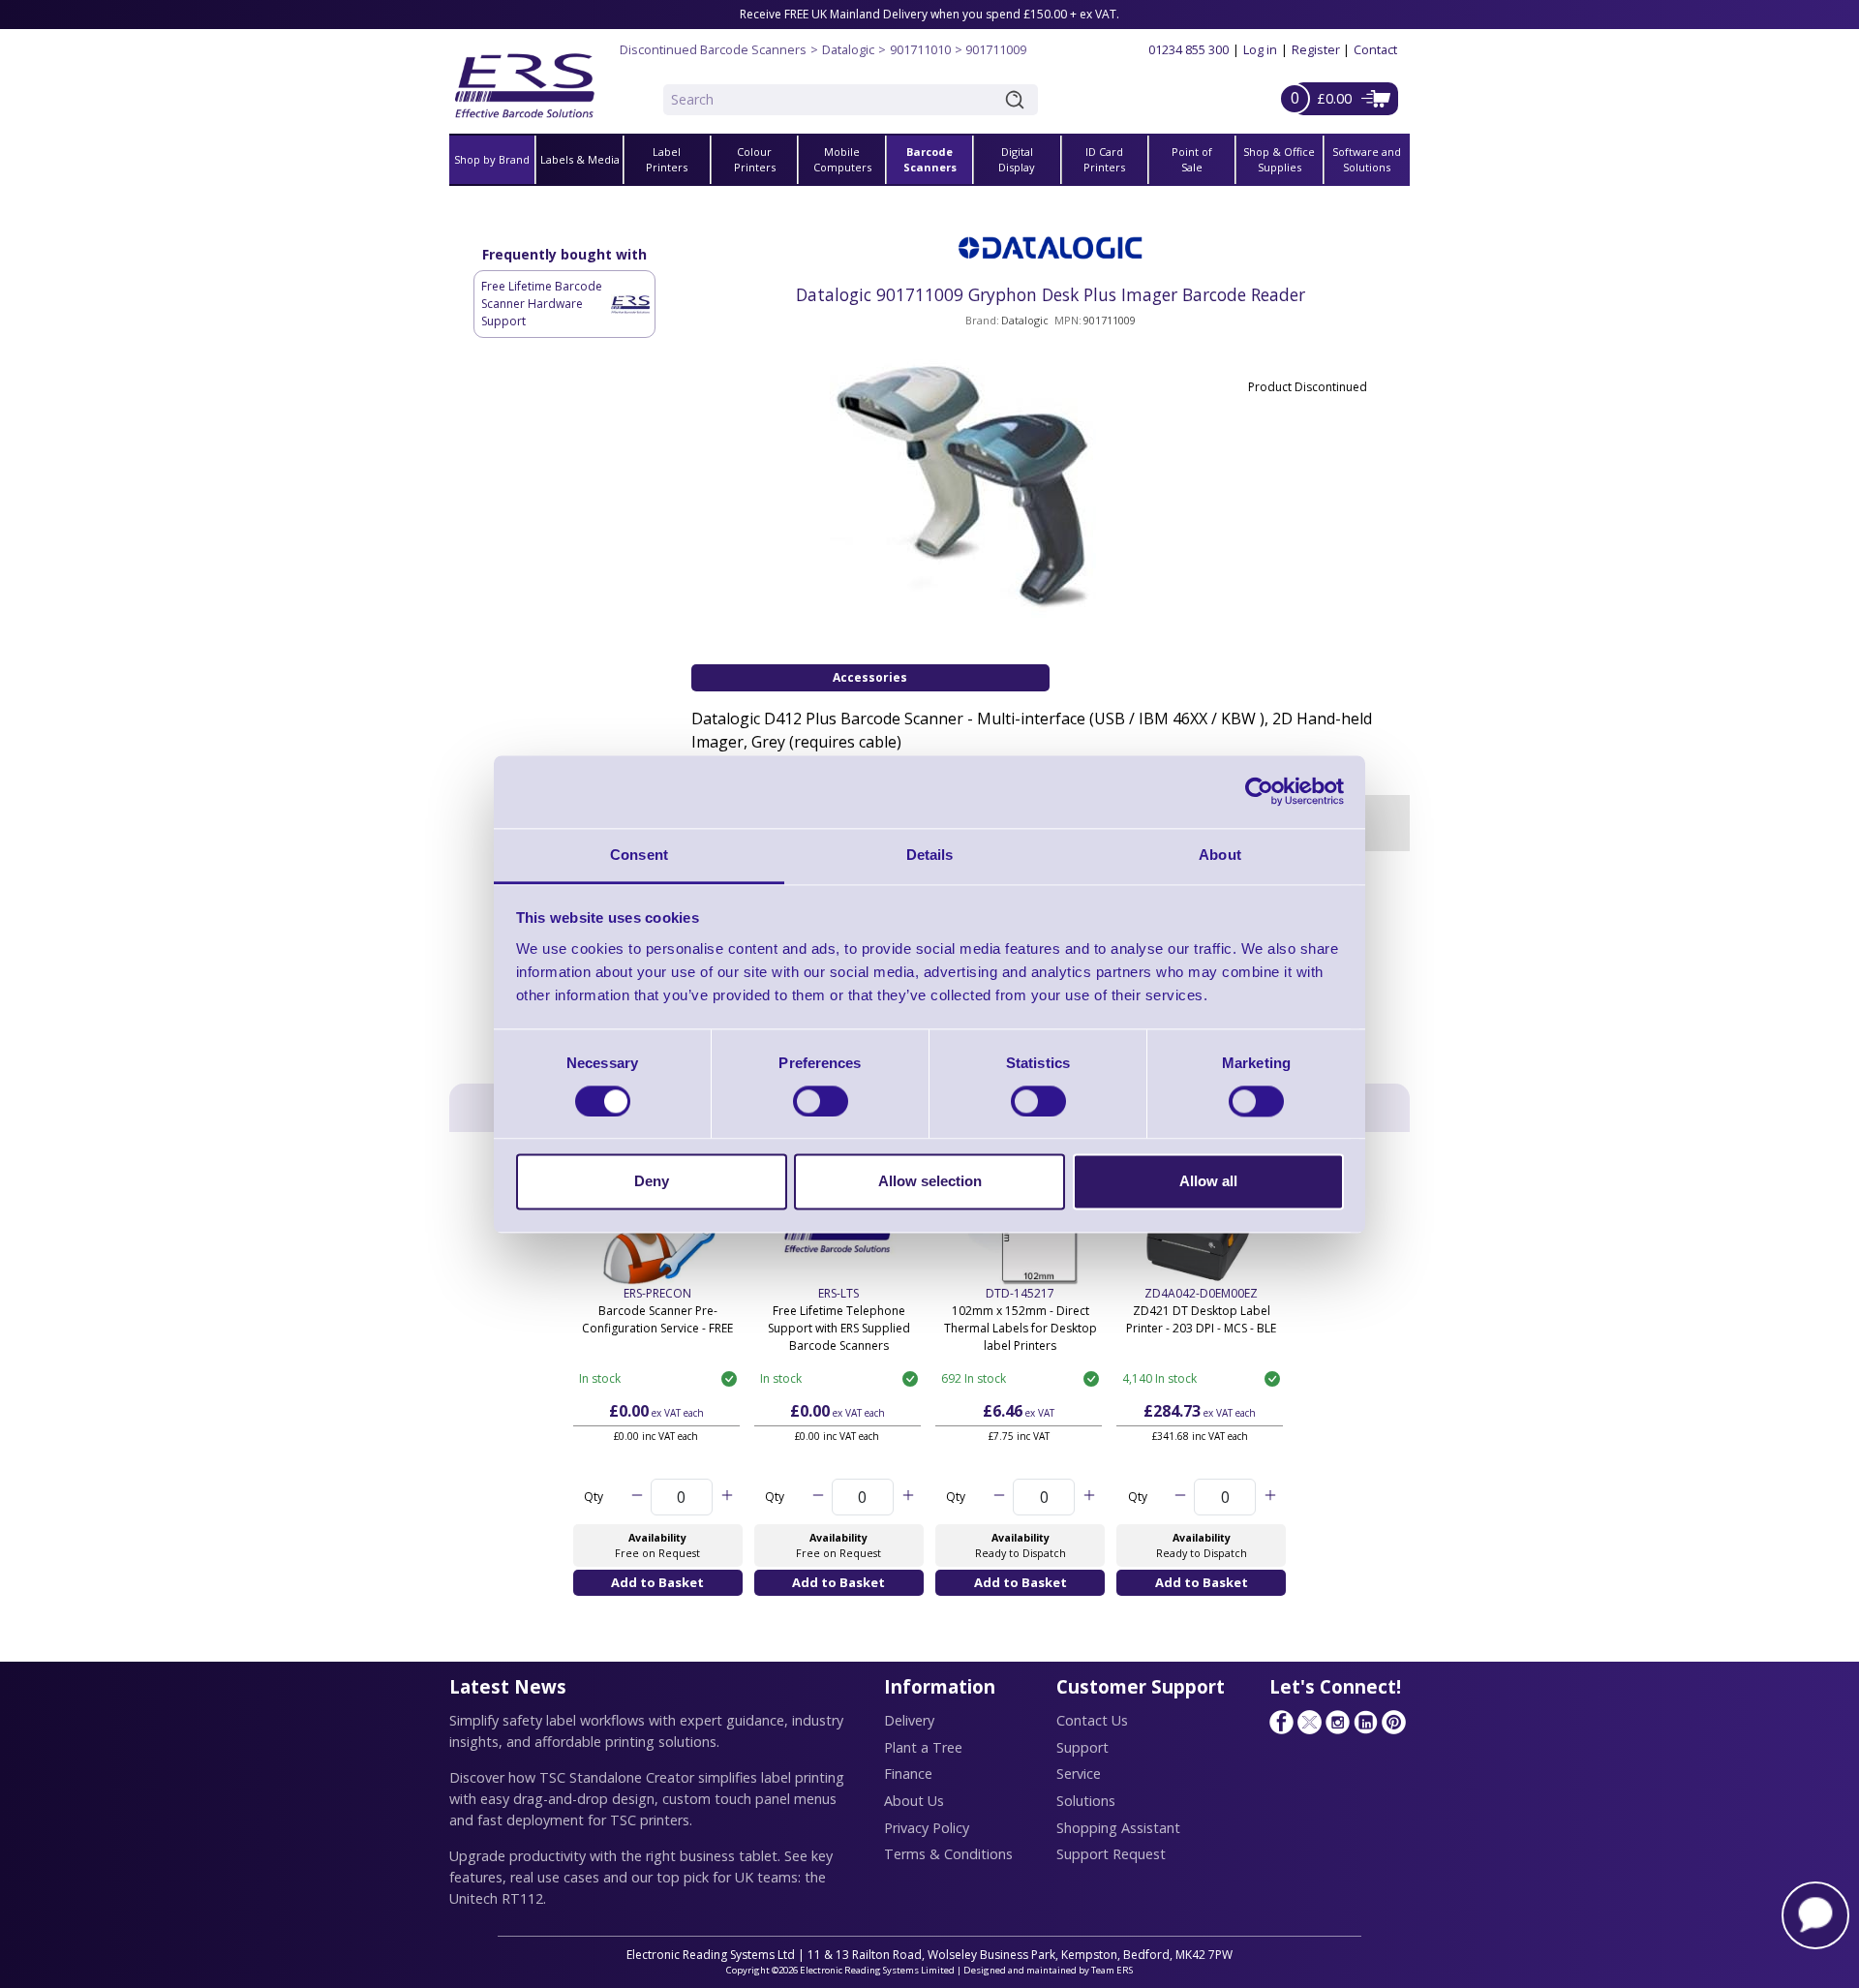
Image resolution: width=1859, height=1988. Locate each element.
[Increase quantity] (727, 1497)
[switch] (821, 1101)
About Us (914, 1801)
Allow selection (930, 1182)
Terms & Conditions (948, 1854)
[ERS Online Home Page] (525, 78)
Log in (1260, 49)
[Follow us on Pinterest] (1393, 1722)
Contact (1375, 49)
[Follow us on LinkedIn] (1365, 1722)
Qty (594, 1497)
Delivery (909, 1720)
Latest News (508, 1686)
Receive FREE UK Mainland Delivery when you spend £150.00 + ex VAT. (929, 14)
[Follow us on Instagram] (1337, 1722)
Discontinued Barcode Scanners (713, 49)
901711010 (920, 49)
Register (1316, 49)
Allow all (1208, 1182)
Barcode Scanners (930, 160)
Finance (908, 1774)
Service (1079, 1774)
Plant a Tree (923, 1747)
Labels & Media (580, 159)
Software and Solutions (1367, 160)
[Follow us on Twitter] (1309, 1722)
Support (1082, 1747)
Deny (652, 1182)
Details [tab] (930, 855)
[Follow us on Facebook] (1281, 1722)
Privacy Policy (927, 1828)
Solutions (1086, 1801)
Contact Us (1092, 1720)
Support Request (1111, 1854)
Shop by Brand (492, 159)
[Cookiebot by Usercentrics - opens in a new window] (1259, 791)
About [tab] (1220, 855)
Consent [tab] (639, 855)
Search (1019, 100)
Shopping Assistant (1118, 1828)
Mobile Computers (842, 160)
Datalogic (848, 49)
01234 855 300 (1189, 49)
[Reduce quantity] (637, 1497)
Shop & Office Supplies (1279, 160)
